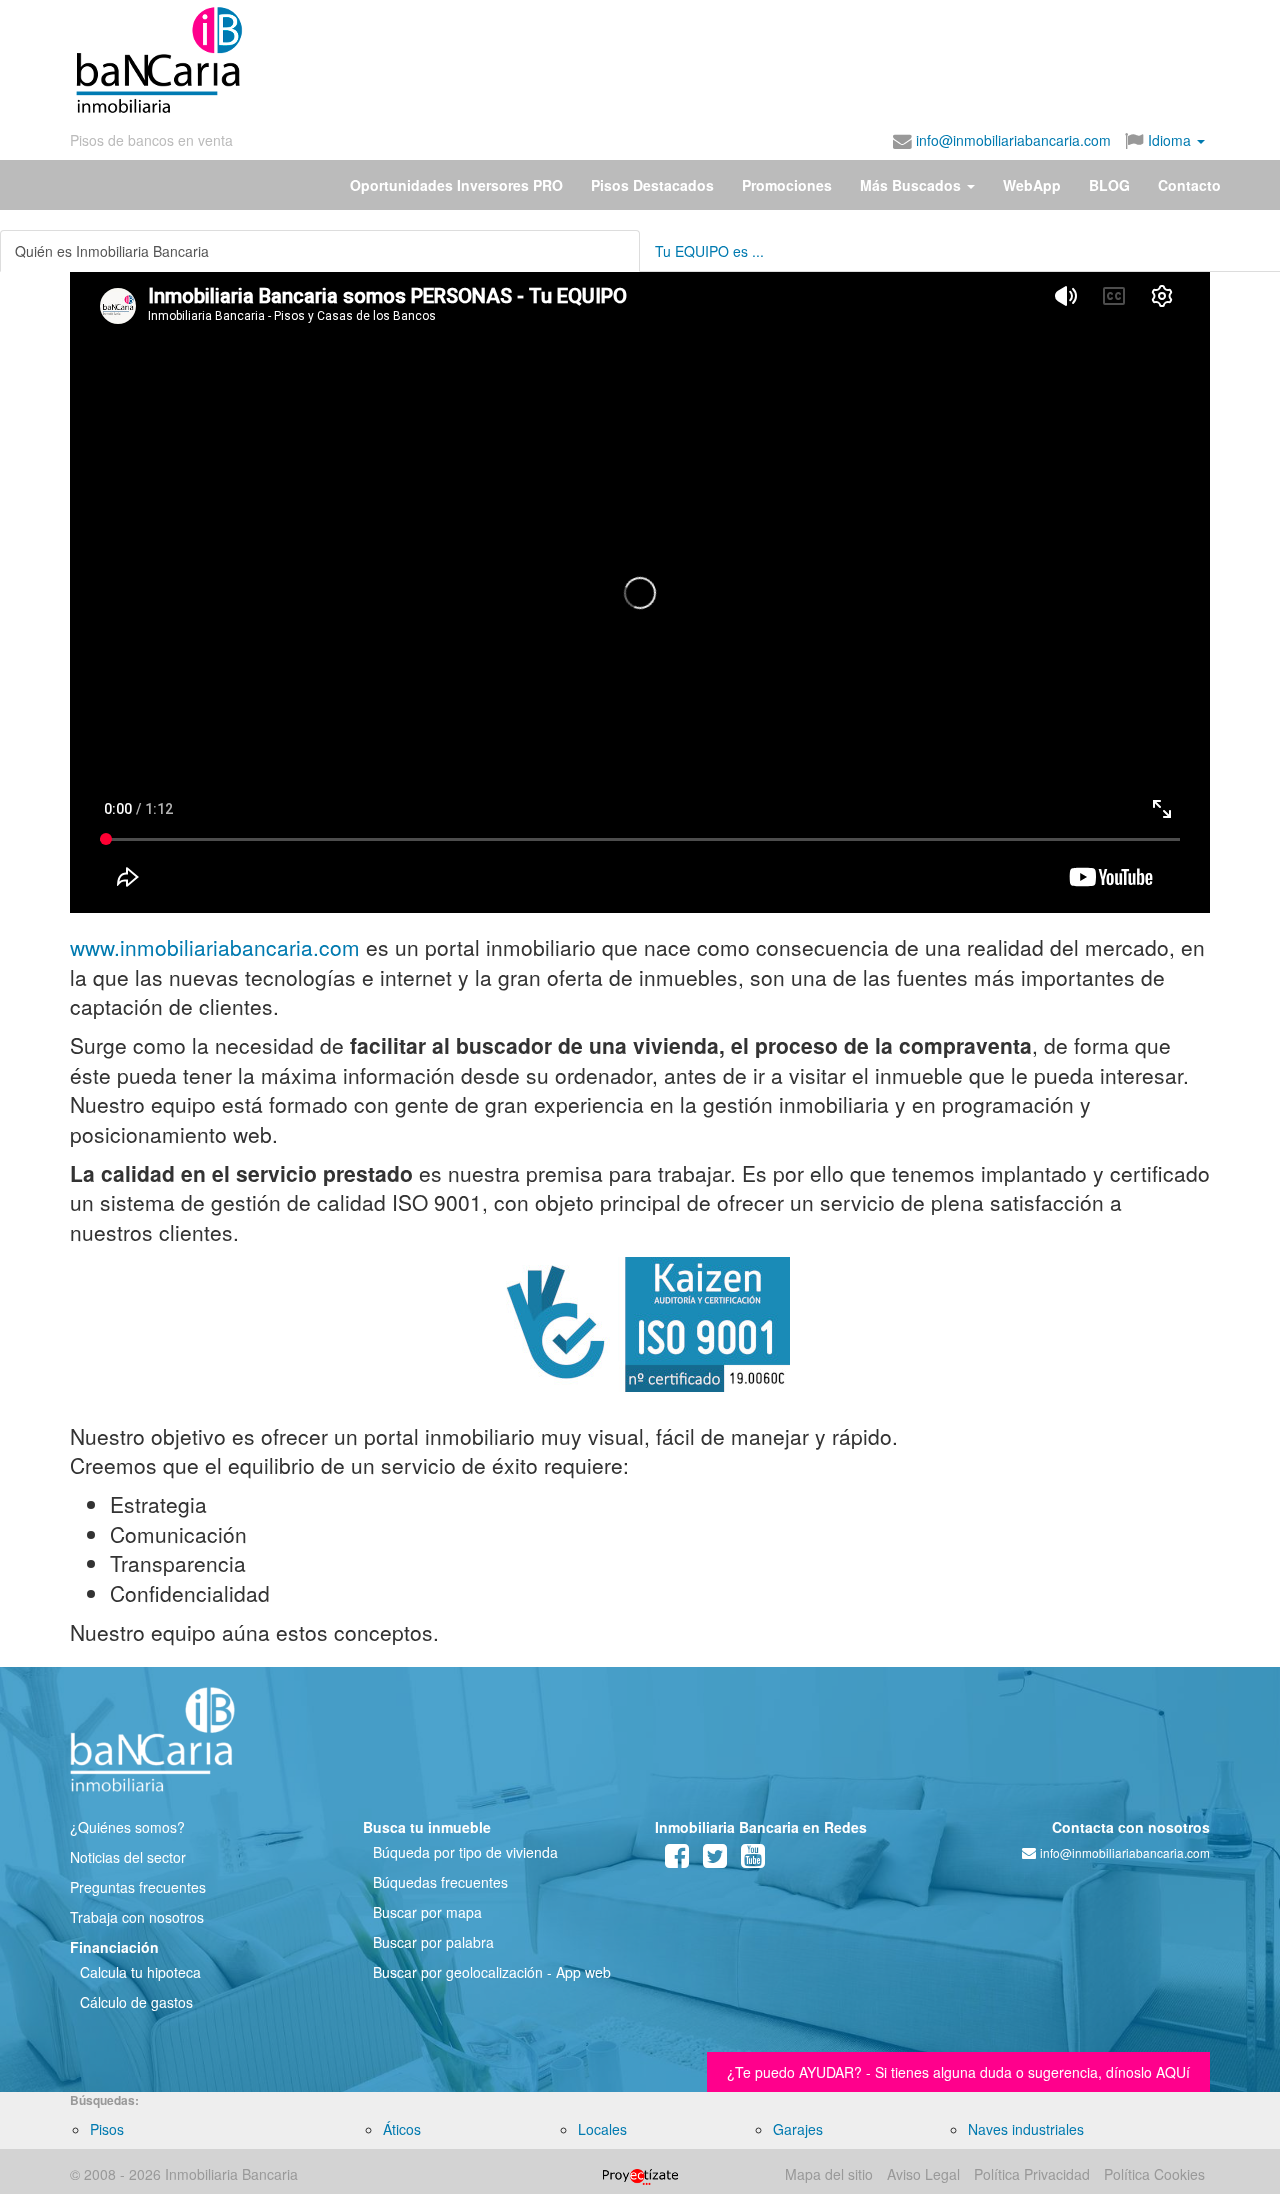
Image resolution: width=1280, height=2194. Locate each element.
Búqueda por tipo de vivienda (465, 1852)
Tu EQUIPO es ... (709, 251)
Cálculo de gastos (136, 2002)
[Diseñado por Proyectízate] (640, 2174)
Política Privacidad (1032, 2174)
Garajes (798, 2129)
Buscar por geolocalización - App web (492, 1972)
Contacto (1189, 185)
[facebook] (677, 1860)
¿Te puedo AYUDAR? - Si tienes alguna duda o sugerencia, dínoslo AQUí (958, 2072)
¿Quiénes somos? (127, 1827)
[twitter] (715, 1860)
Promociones (787, 185)
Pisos (107, 2129)
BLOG (1109, 185)
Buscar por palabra (433, 1942)
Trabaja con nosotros (137, 1917)
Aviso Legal (923, 2174)
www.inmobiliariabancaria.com (215, 947)
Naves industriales (1026, 2129)
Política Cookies (1154, 2174)
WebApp (1032, 185)
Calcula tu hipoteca (140, 1972)
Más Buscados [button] (912, 185)
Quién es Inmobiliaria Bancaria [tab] (112, 251)
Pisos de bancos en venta (151, 140)
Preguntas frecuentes (138, 1887)
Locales (602, 2129)
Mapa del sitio (829, 2174)
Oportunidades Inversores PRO (456, 185)
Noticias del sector (128, 1857)
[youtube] (753, 1860)
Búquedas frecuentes (440, 1882)
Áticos (402, 2129)
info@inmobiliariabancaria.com (1011, 140)
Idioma (1169, 140)
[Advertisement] (727, 60)
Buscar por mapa (427, 1912)
